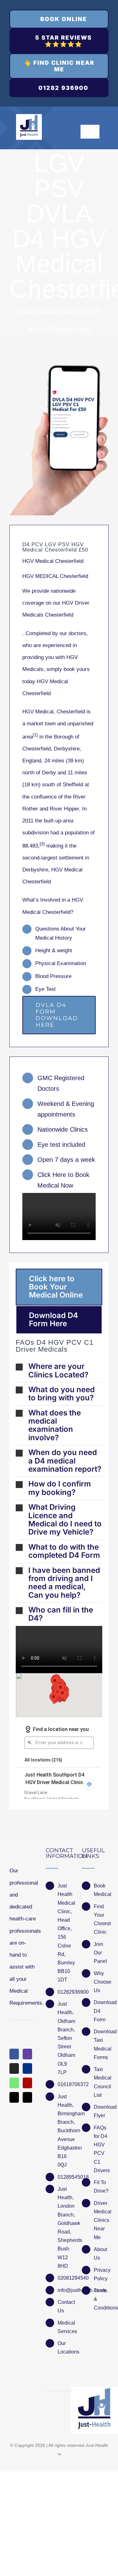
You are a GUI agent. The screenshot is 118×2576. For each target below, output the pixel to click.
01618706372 (65, 2084)
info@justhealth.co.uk (65, 2290)
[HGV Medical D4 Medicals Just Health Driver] (59, 440)
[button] (59, 1371)
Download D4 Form (101, 2011)
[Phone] (27, 2097)
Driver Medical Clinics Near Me (101, 2220)
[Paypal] (27, 2068)
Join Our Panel (100, 1953)
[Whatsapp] (14, 2083)
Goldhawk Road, (65, 2227)
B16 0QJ (62, 2161)
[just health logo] (29, 117)
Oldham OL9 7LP (65, 2064)
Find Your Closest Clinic (101, 1919)
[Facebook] (14, 2054)
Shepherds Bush (65, 2244)
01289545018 (65, 2177)
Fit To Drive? (101, 2187)
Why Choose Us (101, 1982)
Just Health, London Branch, (65, 2202)
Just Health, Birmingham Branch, (65, 2109)
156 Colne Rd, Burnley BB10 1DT (65, 1958)
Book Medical (101, 1890)
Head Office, (65, 1924)
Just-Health (97, 2445)
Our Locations (65, 2348)
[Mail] (14, 2097)
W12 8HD (63, 2262)
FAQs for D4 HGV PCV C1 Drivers (101, 2149)
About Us (100, 2254)
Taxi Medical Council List (101, 2082)
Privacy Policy (101, 2274)
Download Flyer (101, 2111)
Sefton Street (65, 2042)
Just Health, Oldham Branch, (65, 2017)
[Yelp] (27, 2083)
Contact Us (65, 2306)
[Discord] (14, 2068)
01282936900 (65, 1992)
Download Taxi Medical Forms (101, 2044)
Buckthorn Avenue (65, 2135)
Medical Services (65, 2327)
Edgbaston (65, 2148)
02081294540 (65, 2278)
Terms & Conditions (101, 2299)
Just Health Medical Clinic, (65, 1899)
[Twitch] (27, 2054)
